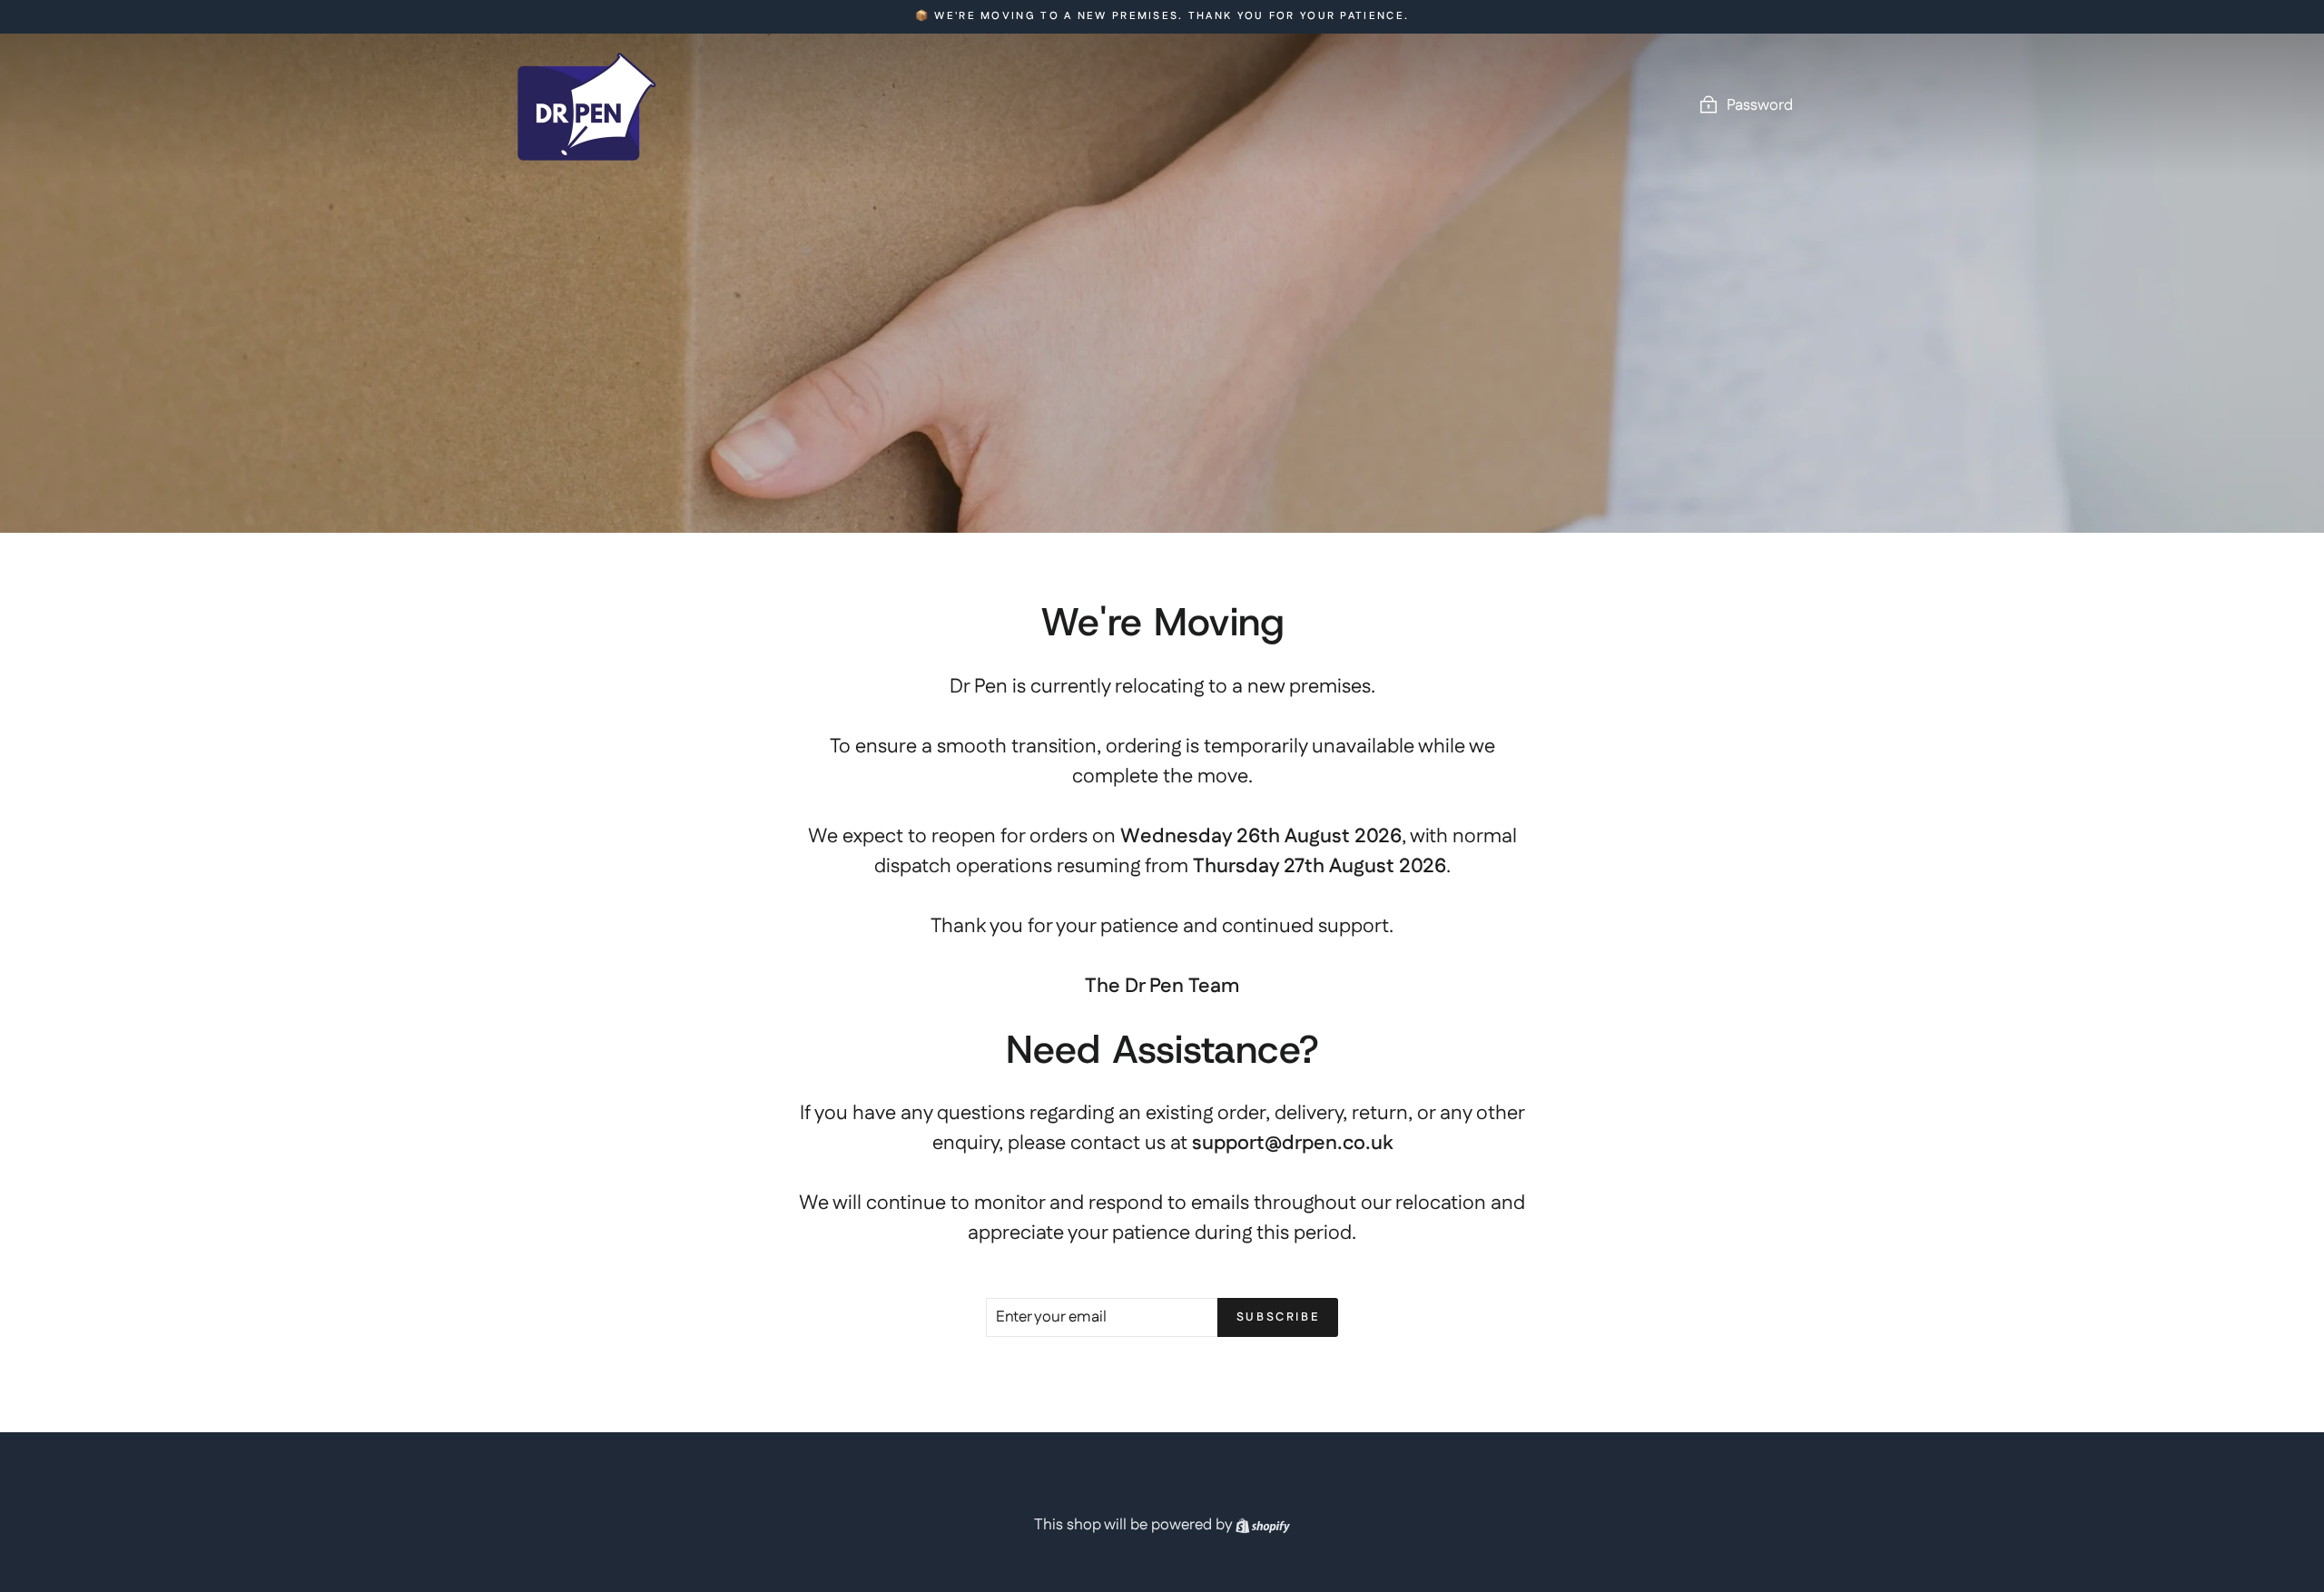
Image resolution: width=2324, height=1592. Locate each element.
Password (1760, 105)
